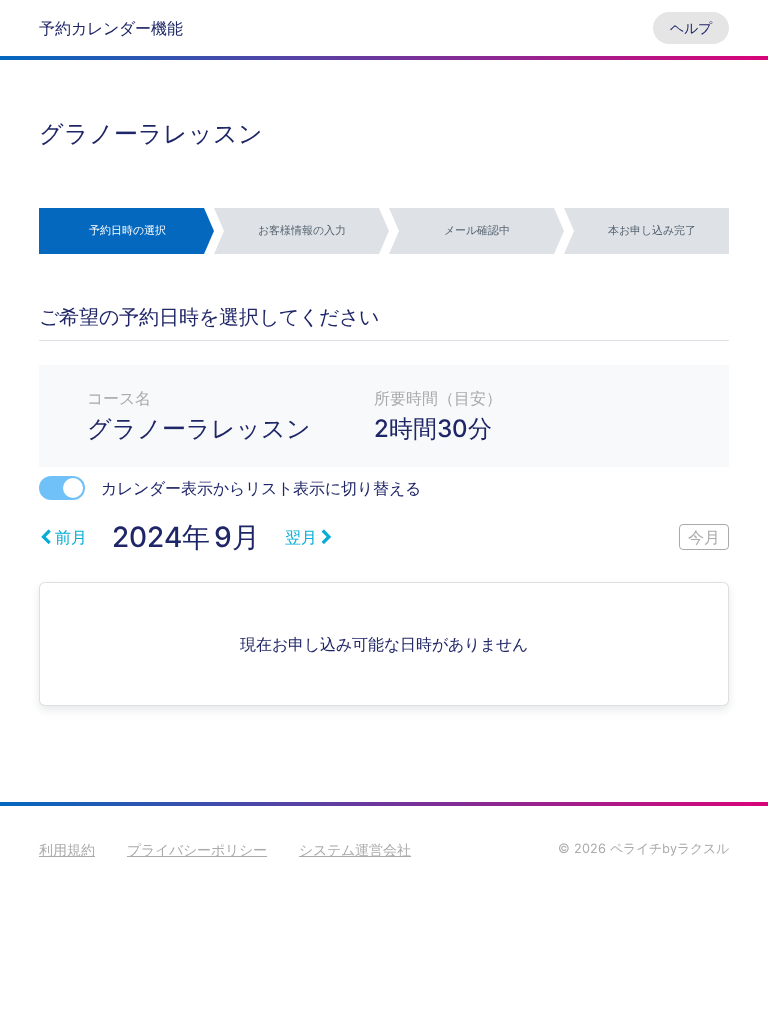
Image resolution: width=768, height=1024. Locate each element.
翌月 (301, 537)
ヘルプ (691, 27)
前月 (71, 537)
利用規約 (67, 849)
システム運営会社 (355, 849)
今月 (704, 537)
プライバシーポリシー (197, 849)
